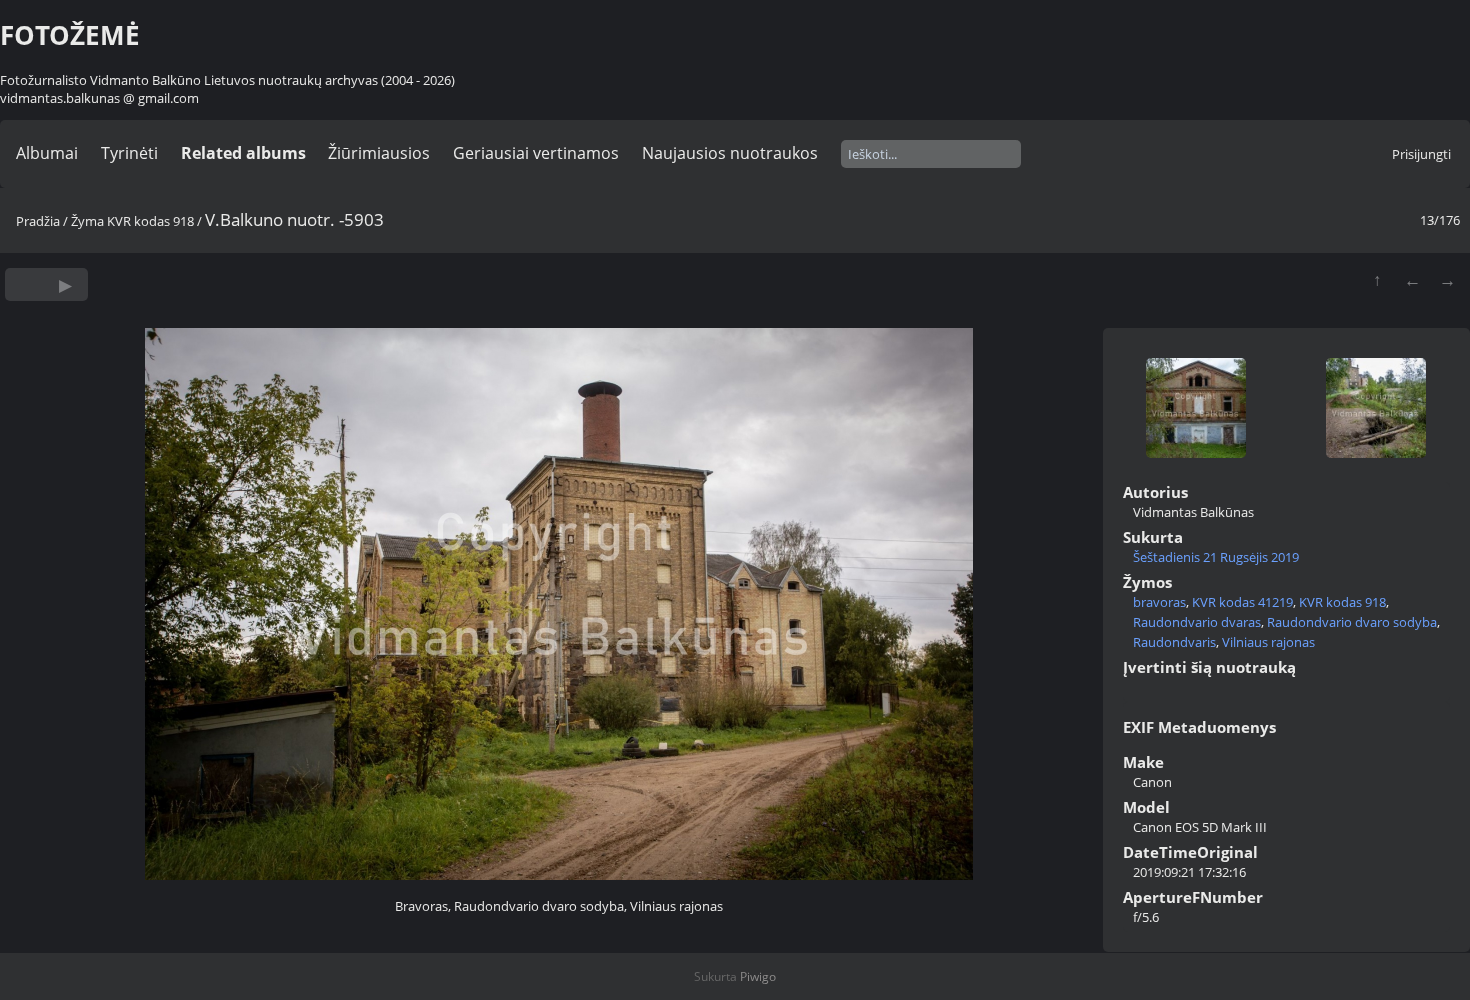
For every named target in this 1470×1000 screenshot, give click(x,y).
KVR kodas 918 (150, 221)
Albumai (47, 153)
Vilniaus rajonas (1268, 642)
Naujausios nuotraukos (730, 153)
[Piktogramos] (1377, 279)
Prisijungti (1421, 154)
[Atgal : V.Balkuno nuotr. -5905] (1412, 279)
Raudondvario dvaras (1197, 622)
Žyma (87, 221)
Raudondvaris (1174, 642)
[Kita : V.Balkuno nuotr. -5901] (1447, 279)
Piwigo (758, 976)
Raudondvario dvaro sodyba (1352, 622)
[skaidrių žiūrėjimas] (65, 284)
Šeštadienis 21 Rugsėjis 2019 (1216, 557)
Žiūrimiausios (379, 153)
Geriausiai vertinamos (536, 153)
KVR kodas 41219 (1242, 602)
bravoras (1159, 602)
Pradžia (38, 221)
